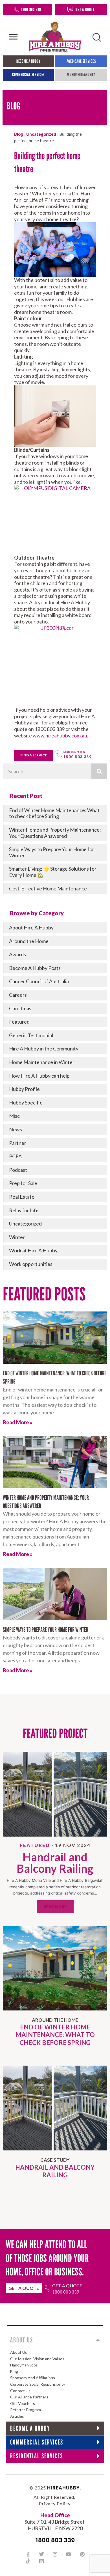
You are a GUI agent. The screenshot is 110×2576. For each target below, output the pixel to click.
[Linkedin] (41, 2561)
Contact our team (74, 752)
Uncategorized (41, 134)
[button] (55, 2340)
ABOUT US (22, 2340)
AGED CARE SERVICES (81, 61)
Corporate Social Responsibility (38, 2384)
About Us (19, 2352)
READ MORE (55, 1907)
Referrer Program (26, 2410)
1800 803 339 (31, 9)
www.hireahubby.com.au (60, 735)
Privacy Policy (55, 2503)
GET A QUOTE (85, 9)
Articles (17, 2416)
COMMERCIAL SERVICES (28, 75)
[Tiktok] (28, 2561)
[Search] (99, 771)
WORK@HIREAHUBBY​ (81, 75)
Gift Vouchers (23, 2403)
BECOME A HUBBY (28, 61)
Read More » (18, 1422)
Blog (19, 134)
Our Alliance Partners (29, 2397)
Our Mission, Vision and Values (37, 2359)
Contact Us (20, 2391)
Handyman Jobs (24, 2365)
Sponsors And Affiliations (33, 2378)
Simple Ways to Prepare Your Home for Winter (46, 1630)
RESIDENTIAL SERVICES (37, 2456)
